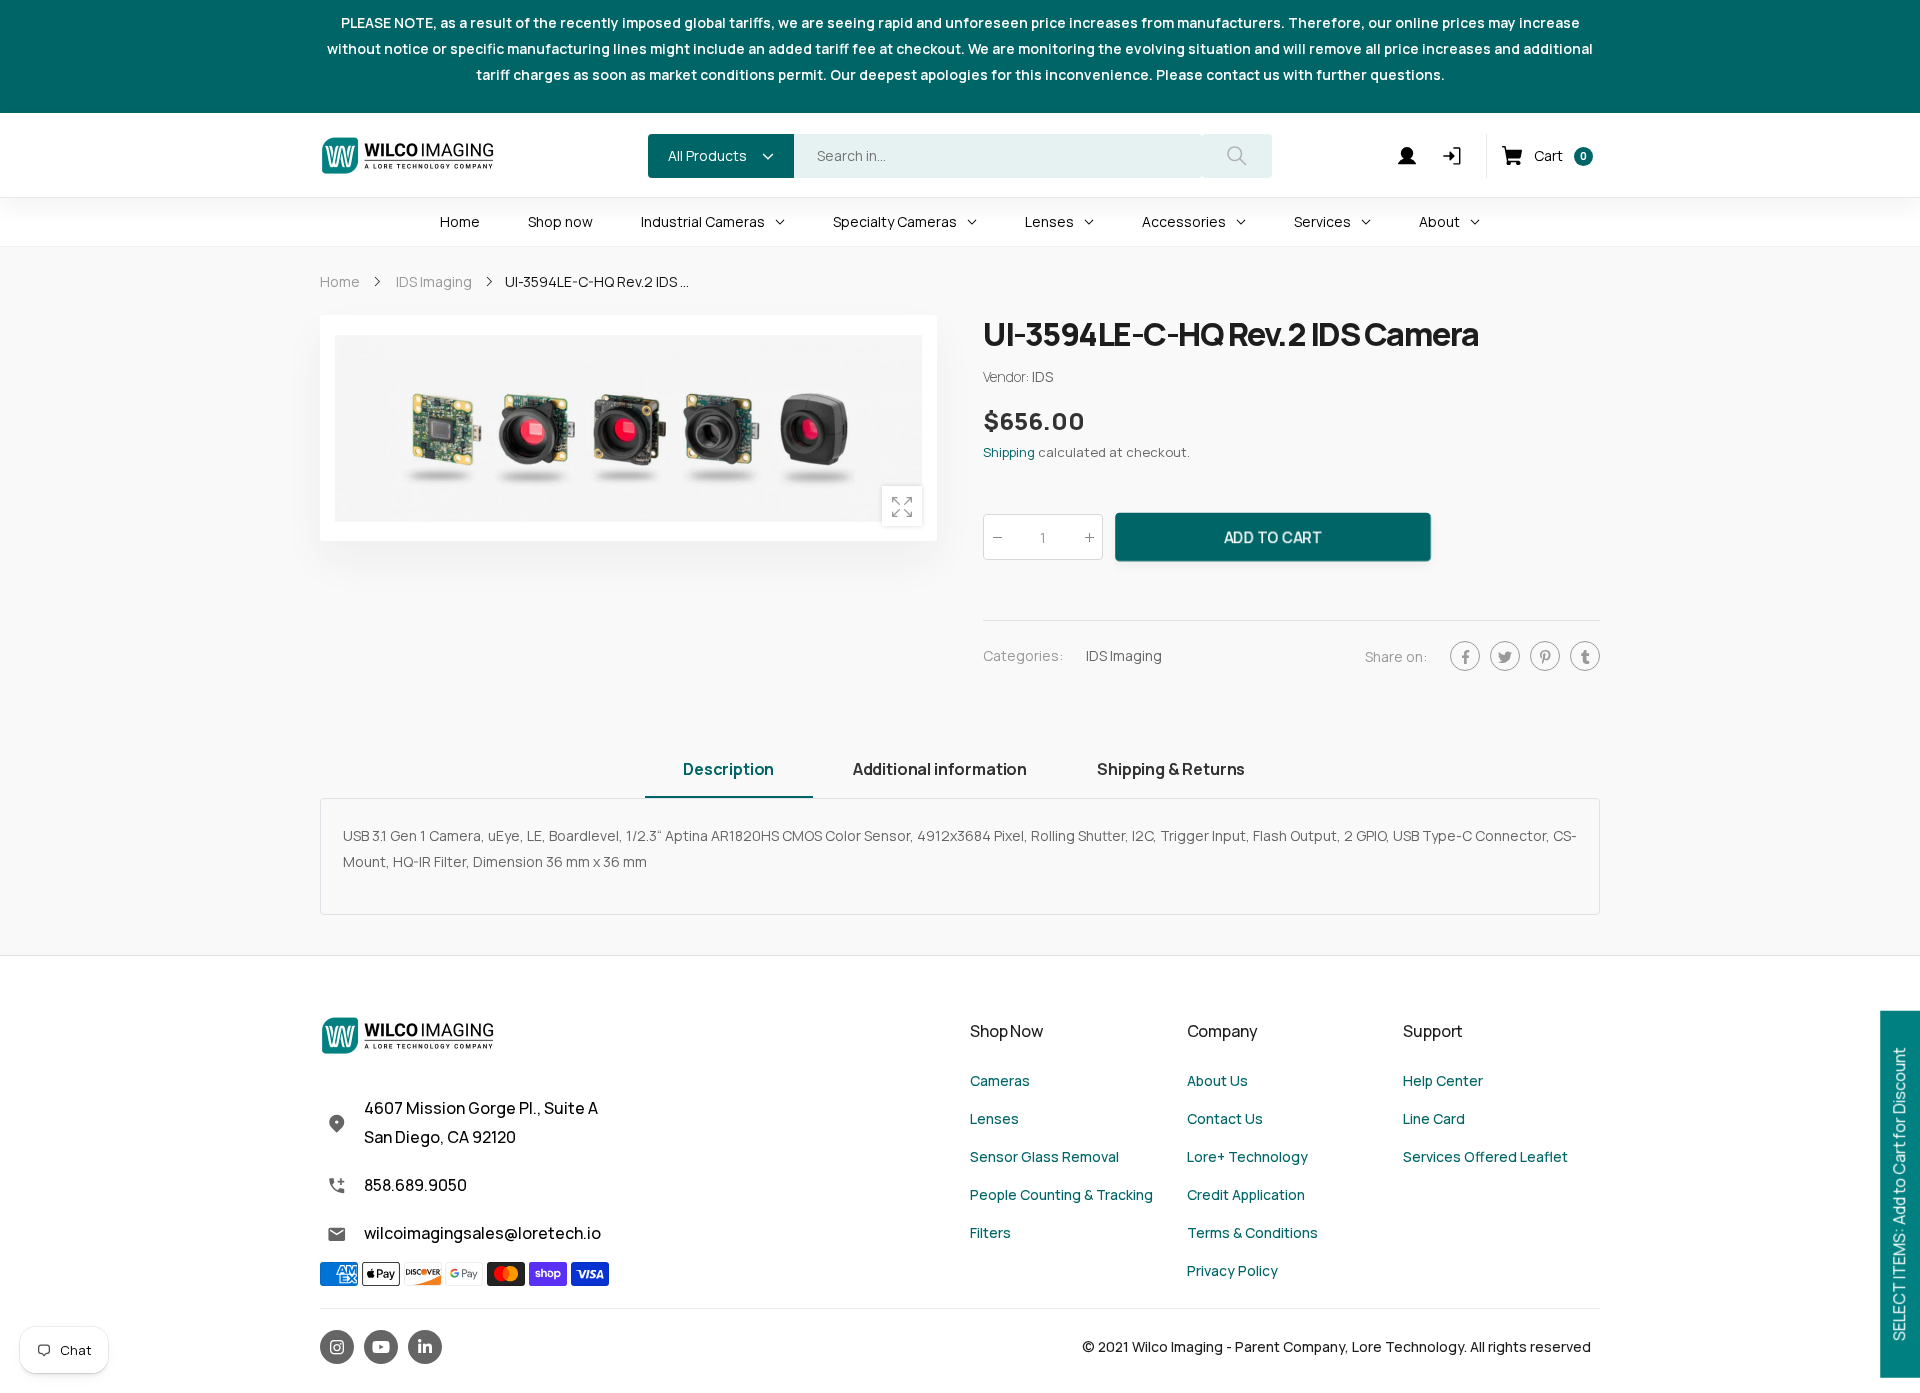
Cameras (1000, 1080)
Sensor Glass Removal (1044, 1156)
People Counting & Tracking (1061, 1194)
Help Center (1443, 1080)
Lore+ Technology (1247, 1156)
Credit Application (1246, 1194)
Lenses (994, 1118)
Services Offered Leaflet (1485, 1156)
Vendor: (1007, 377)
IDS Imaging (1124, 656)
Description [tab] (728, 769)
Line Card (1434, 1118)
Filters (990, 1232)
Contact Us (1225, 1118)
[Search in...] (1237, 156)
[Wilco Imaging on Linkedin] (425, 1347)
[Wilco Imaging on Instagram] (337, 1347)
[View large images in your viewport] (902, 506)
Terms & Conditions (1252, 1232)
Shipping (1009, 453)
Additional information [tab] (940, 769)
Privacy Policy (1232, 1270)
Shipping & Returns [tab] (1171, 769)
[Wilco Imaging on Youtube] (381, 1347)
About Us (1217, 1080)
